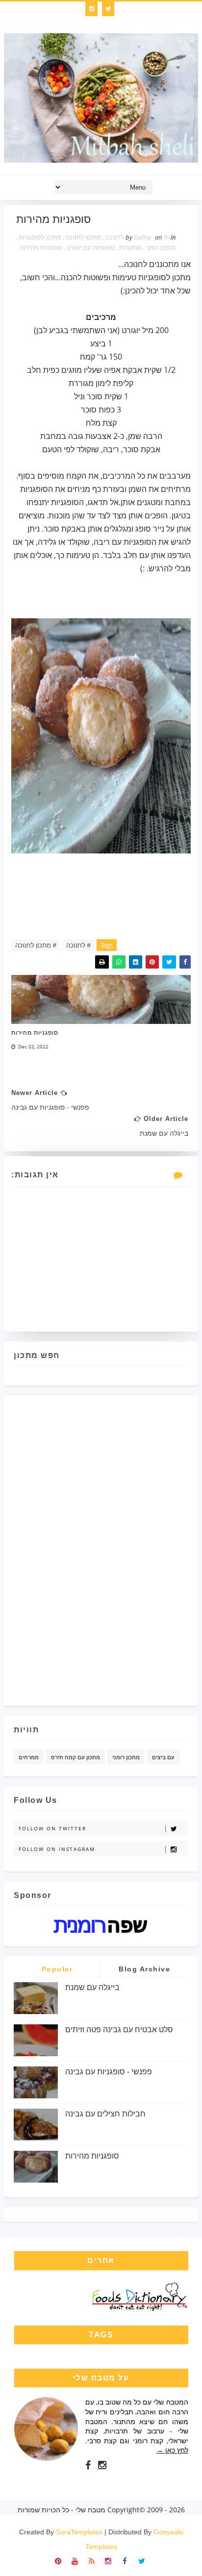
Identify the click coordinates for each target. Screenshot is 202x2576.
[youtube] (75, 2560)
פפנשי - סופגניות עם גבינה (109, 2072)
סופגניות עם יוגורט (91, 247)
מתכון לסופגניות (40, 237)
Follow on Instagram (57, 1849)
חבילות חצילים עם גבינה (105, 2114)
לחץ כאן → (172, 2450)
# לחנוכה (78, 945)
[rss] (91, 2560)
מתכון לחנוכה (83, 237)
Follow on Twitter (52, 1828)
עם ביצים (163, 1757)
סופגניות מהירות (41, 247)
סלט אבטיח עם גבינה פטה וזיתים (119, 2029)
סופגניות (130, 247)
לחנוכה (114, 237)
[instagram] (91, 9)
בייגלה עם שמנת (92, 1987)
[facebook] (88, 2465)
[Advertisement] (149, 1547)
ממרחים (29, 1757)
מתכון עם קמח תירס (76, 1757)
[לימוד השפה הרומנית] (101, 1925)
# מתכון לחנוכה (36, 945)
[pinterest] (58, 2560)
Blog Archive (144, 1969)
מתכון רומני (161, 247)
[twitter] (108, 9)
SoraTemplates (79, 2532)
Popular (57, 1969)
